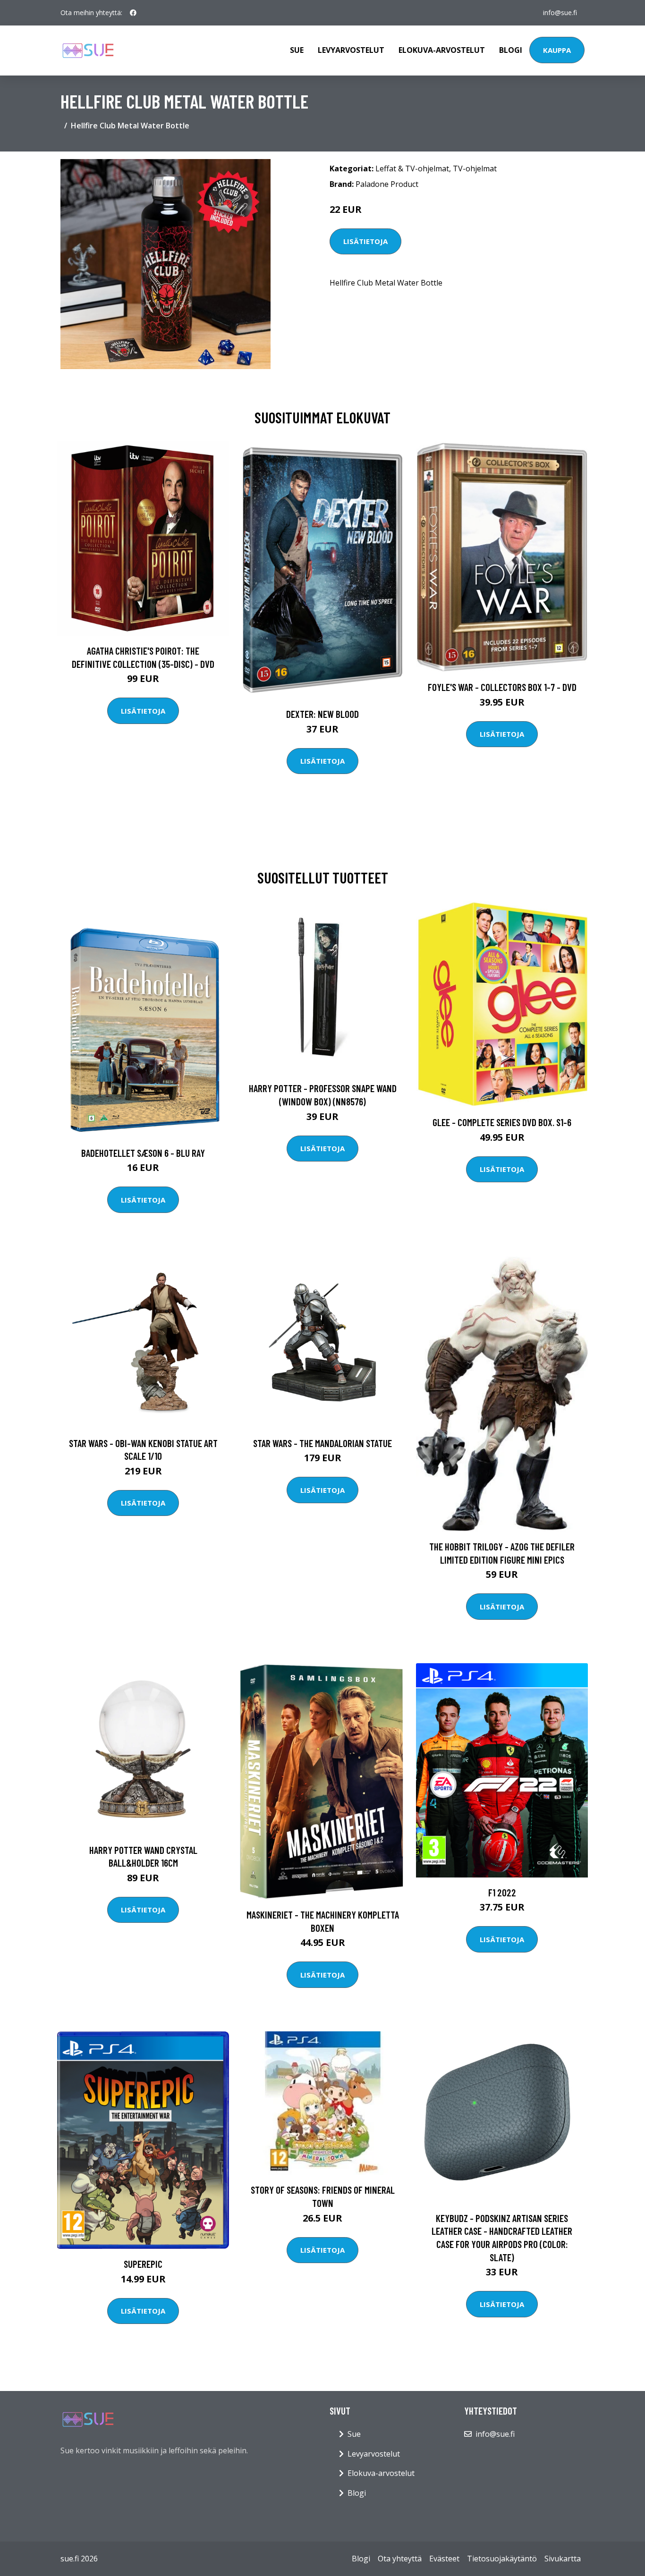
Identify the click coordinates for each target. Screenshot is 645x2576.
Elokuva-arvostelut (442, 50)
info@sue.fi (560, 13)
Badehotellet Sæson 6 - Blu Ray (143, 1153)
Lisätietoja (365, 241)
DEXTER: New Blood (322, 714)
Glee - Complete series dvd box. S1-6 (502, 1122)
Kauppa (557, 50)
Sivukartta (563, 2559)
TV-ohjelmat (475, 168)
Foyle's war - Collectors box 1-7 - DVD (502, 687)
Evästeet (444, 2559)
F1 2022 (502, 1892)
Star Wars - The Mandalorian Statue (322, 1443)
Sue (297, 50)
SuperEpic (143, 2264)
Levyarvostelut (351, 50)
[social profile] (133, 13)
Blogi (511, 50)
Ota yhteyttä (400, 2559)
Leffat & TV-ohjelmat (412, 168)
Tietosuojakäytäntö (502, 2559)
